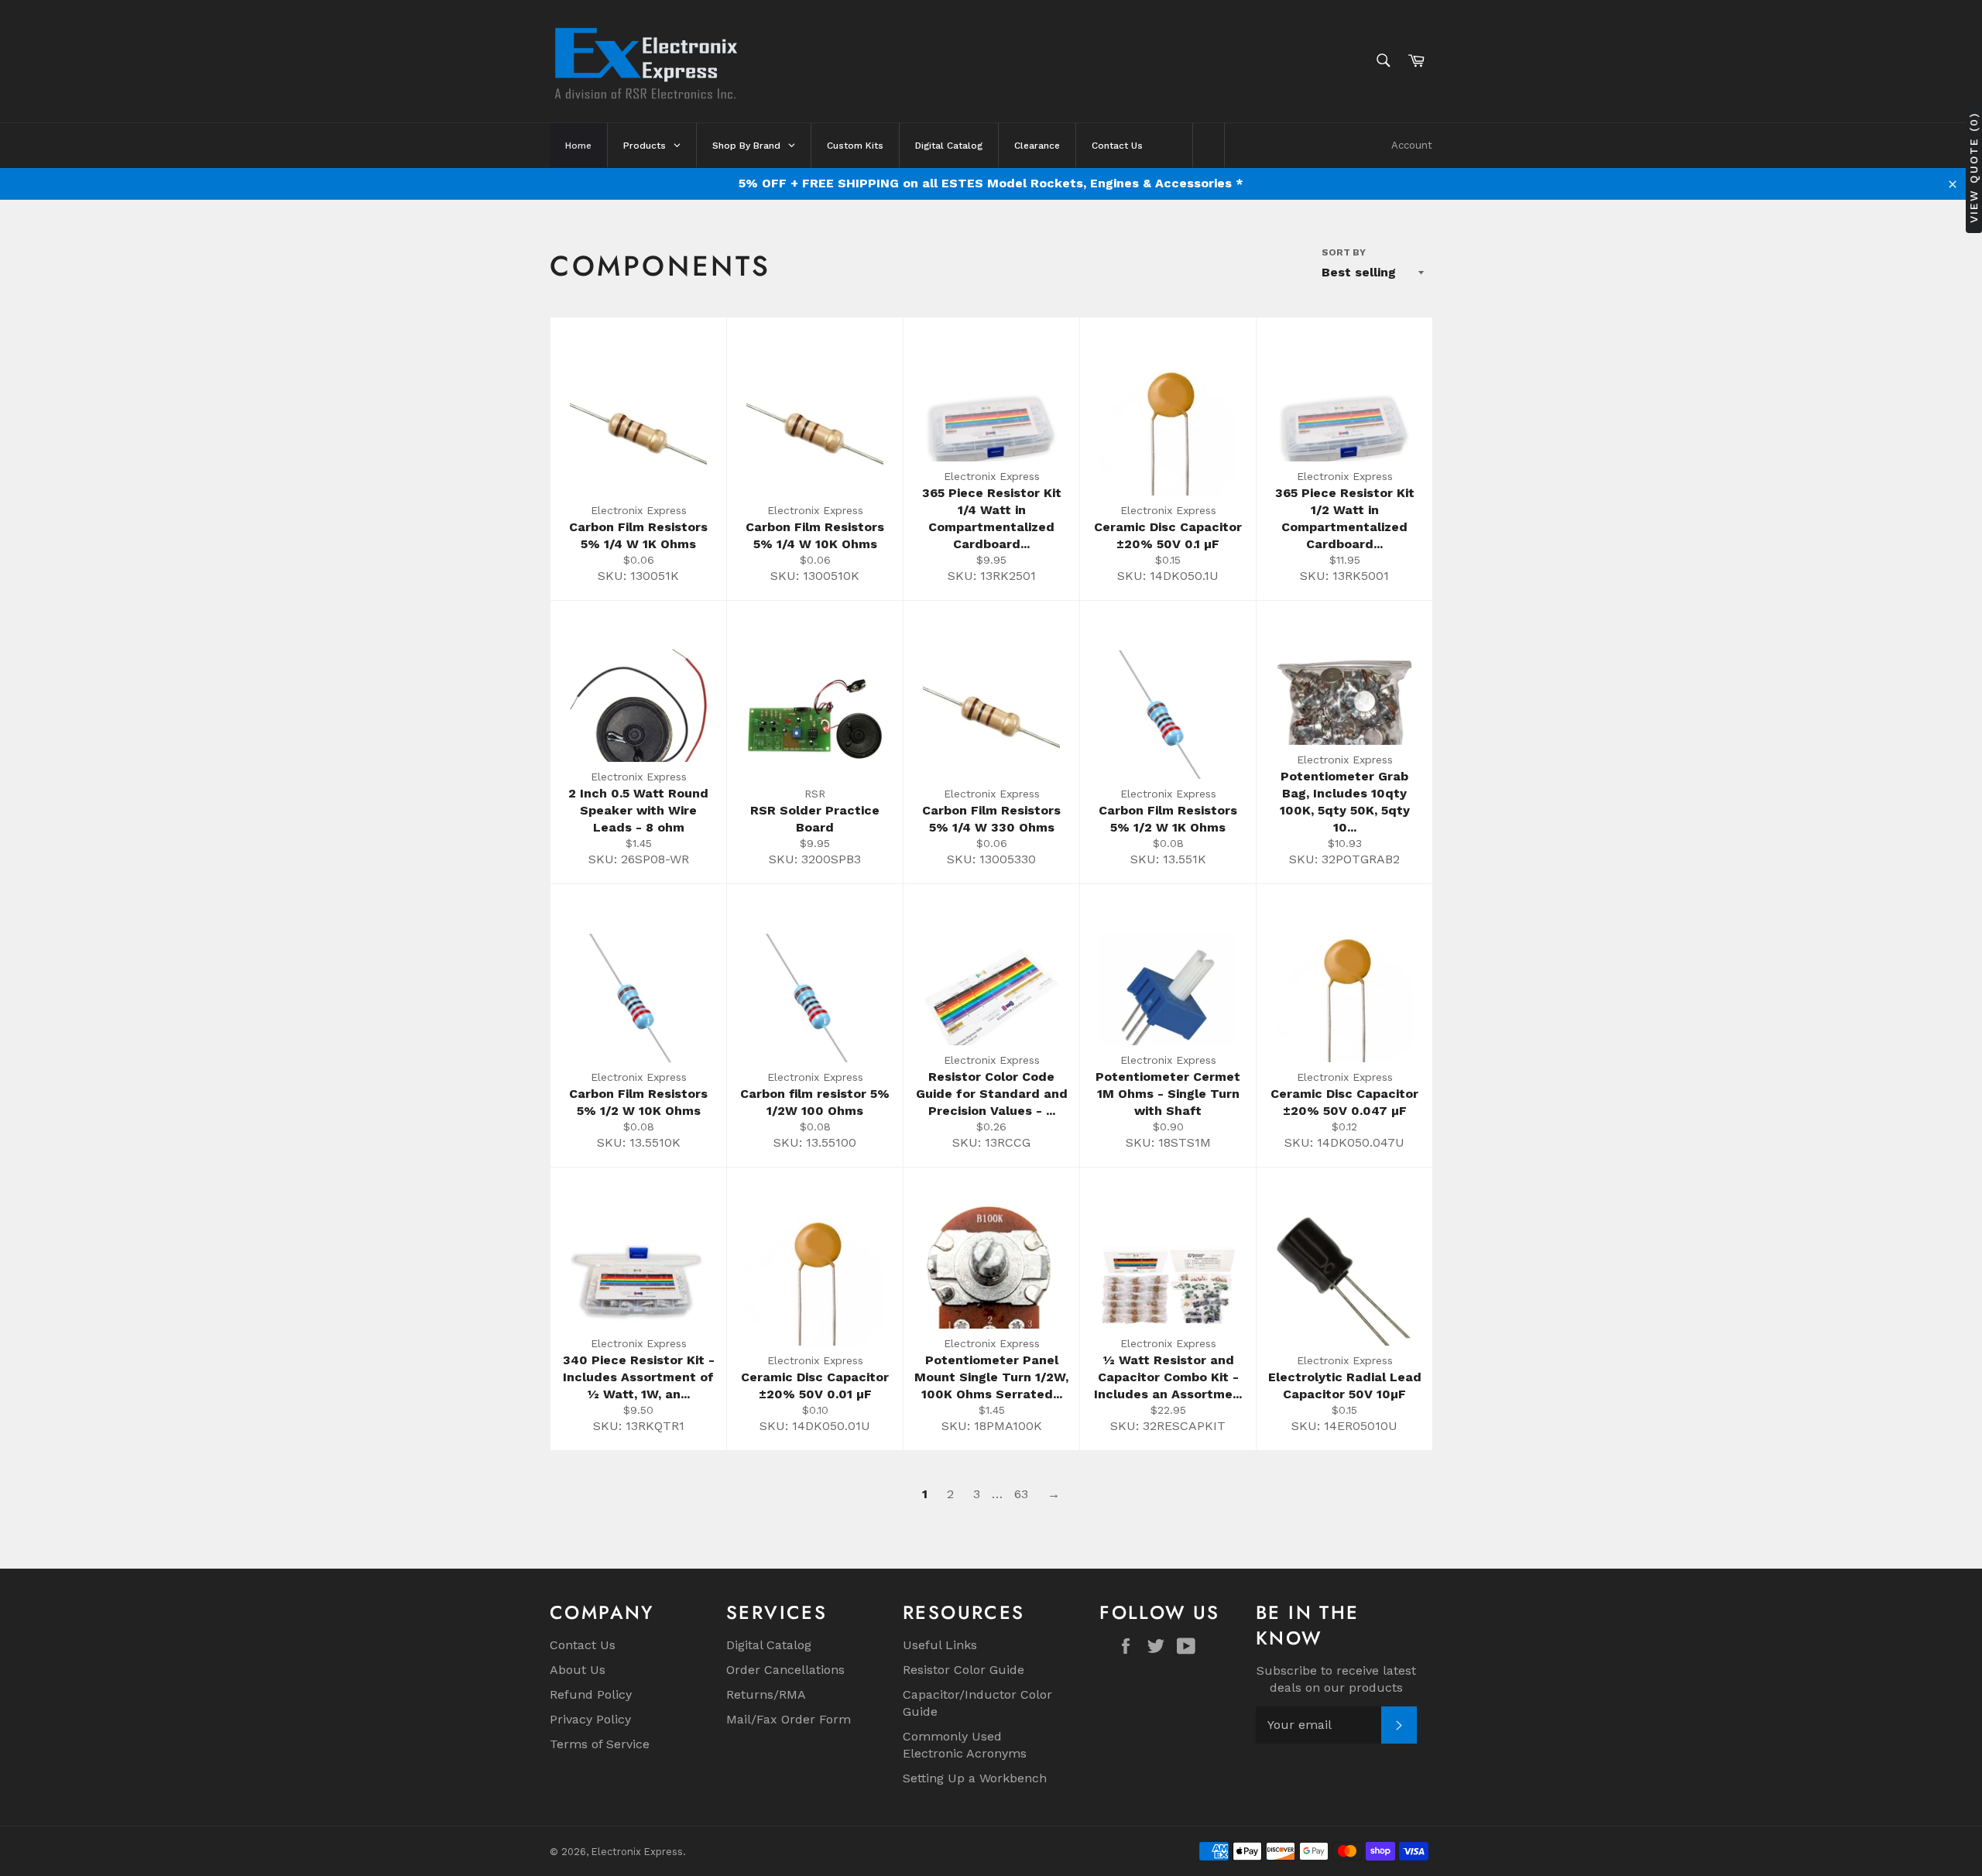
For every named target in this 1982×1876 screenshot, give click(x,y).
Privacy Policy (590, 1719)
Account (1412, 145)
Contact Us (583, 1645)
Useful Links (940, 1645)
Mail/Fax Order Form (789, 1719)
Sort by (1344, 252)
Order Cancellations (785, 1670)
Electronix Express (637, 1852)
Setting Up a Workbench (975, 1778)
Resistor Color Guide (964, 1670)
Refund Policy (591, 1694)
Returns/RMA (766, 1694)
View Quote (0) (1973, 168)
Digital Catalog (769, 1645)
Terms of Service (600, 1744)
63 (1021, 1494)
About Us (578, 1670)
